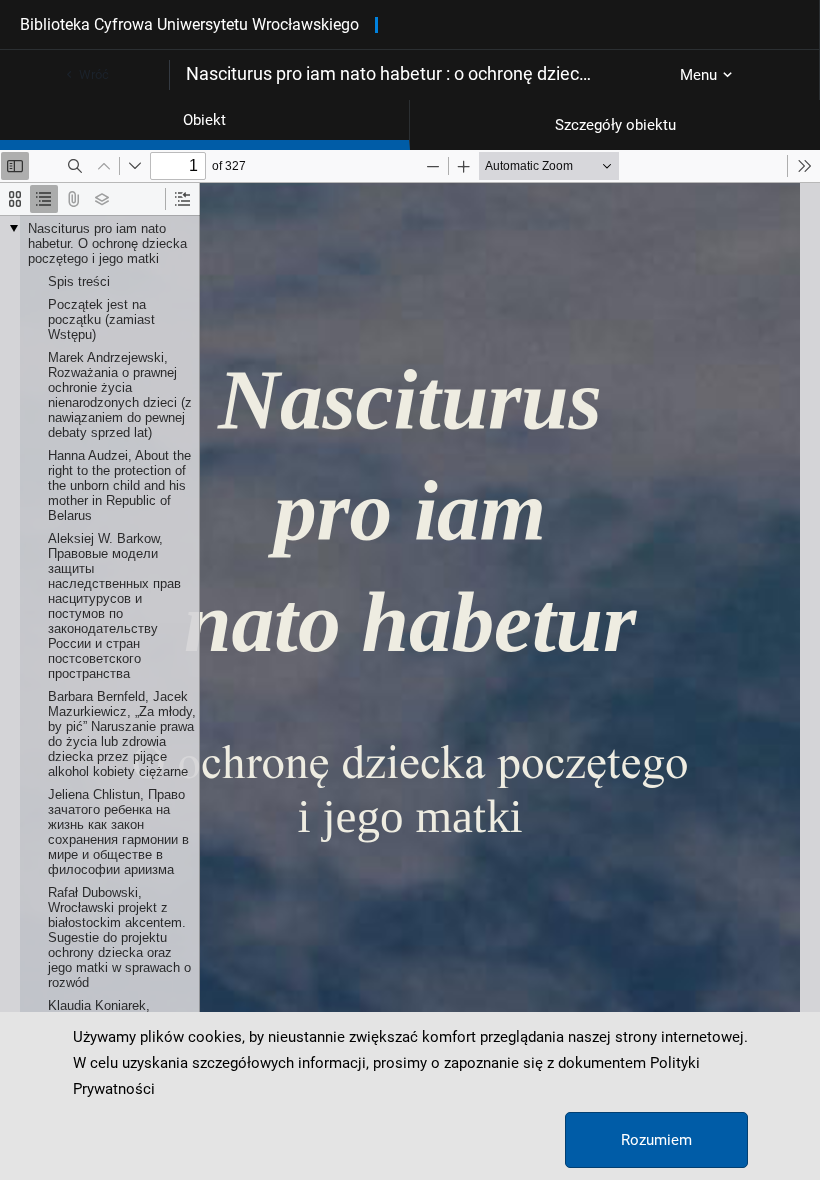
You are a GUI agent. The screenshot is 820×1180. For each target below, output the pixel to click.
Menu (698, 75)
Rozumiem (656, 1140)
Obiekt (204, 120)
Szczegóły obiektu (615, 125)
